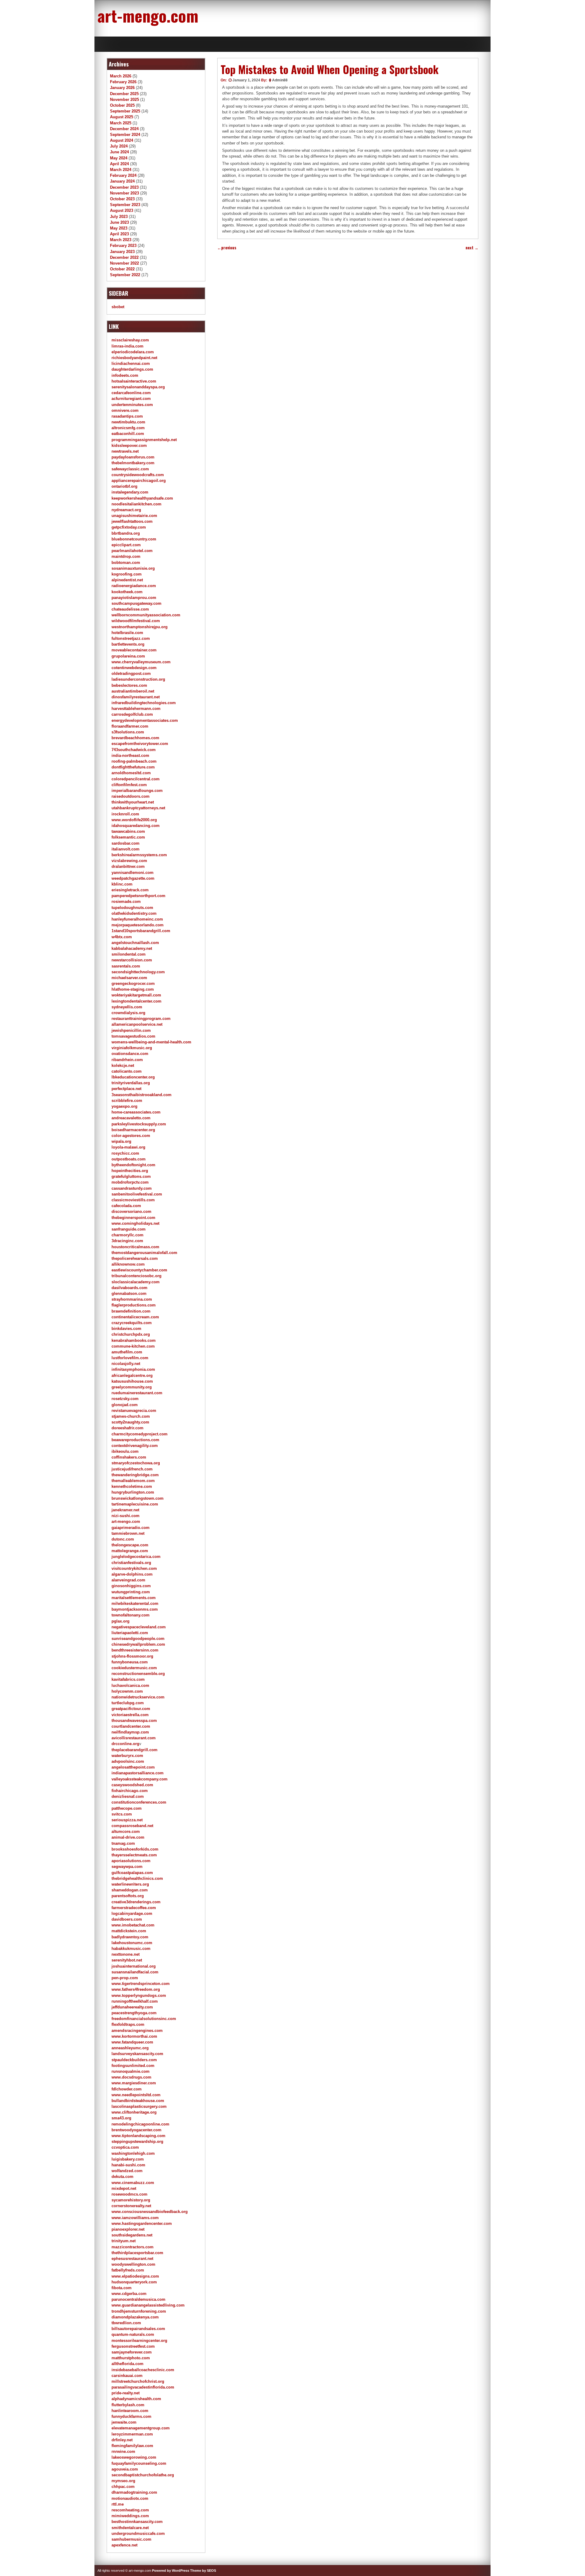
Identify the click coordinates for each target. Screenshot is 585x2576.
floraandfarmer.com (130, 726)
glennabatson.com (129, 1293)
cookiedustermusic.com (134, 1668)
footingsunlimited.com (133, 2066)
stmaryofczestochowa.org (136, 1463)
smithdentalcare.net (130, 2528)
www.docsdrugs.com (131, 2077)
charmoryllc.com (128, 1235)
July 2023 (119, 217)
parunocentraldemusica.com (138, 2299)
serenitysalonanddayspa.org (138, 387)
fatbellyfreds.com (128, 2270)
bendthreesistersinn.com (135, 1650)
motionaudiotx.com (130, 2498)
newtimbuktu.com (128, 422)
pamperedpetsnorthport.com (138, 896)
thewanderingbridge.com (135, 1475)
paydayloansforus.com (133, 457)
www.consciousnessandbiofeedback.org (150, 2212)
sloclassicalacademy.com (136, 1282)
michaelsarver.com (129, 978)
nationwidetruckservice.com (138, 1697)
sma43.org (121, 2118)
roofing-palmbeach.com (134, 761)
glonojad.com (125, 1405)
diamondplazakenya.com (135, 2317)
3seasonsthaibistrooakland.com (142, 1095)
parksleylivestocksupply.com (139, 1124)
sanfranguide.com (129, 1229)
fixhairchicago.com (130, 1791)
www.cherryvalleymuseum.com (141, 662)
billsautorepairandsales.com (138, 2329)
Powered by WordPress (171, 2571)
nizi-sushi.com (126, 1516)
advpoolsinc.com (128, 1761)
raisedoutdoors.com (131, 796)
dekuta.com (122, 2177)
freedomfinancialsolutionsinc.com (144, 2019)
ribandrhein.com (127, 1060)
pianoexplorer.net (128, 2229)
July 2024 (119, 146)
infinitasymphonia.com (133, 1369)
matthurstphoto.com (131, 2358)
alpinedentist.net (127, 580)
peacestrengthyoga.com (134, 2013)
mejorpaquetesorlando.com (138, 925)
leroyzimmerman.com (132, 2434)
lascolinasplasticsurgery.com (139, 2106)
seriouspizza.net (127, 1820)
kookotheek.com (127, 592)
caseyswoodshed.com (132, 1785)
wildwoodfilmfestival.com (136, 621)
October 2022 (122, 269)
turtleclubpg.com (128, 1703)
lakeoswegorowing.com (134, 2457)
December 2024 (124, 129)
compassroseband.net (132, 1826)
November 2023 (124, 193)
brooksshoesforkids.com (135, 1849)
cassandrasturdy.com (132, 1188)
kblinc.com (122, 884)
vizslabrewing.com (129, 861)
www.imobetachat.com (133, 1925)
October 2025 (122, 105)
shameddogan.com (130, 1890)
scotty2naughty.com (130, 1422)
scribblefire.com (127, 1101)
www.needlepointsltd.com (136, 2095)
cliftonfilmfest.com (129, 785)
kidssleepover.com (129, 445)
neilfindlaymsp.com (130, 1732)
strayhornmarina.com (132, 1299)
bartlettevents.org (128, 644)
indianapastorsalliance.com (138, 1773)
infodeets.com (125, 375)
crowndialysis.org (128, 1013)
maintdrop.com (126, 556)
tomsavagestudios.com (133, 1036)
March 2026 (121, 76)
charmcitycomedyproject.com (140, 1434)
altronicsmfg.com (128, 428)
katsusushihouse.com (132, 1381)
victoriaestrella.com (130, 1715)
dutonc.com (123, 1539)
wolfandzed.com (127, 2171)
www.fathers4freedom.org (136, 1989)
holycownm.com (127, 1691)
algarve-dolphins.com (132, 1574)
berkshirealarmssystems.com (139, 855)
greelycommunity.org (132, 1387)
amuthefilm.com (127, 1352)
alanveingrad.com (128, 1580)
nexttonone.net (126, 1954)
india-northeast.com (130, 755)
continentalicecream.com (135, 1317)
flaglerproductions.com (134, 1305)
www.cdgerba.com (129, 2294)
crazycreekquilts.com (132, 1323)
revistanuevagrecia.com (134, 1411)
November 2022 (124, 263)
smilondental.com (129, 954)
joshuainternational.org (134, 1966)
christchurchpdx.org (131, 1334)
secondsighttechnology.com (138, 972)
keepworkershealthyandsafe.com (142, 498)
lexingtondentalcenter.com (136, 1001)
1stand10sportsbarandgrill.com (141, 931)
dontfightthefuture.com (133, 767)
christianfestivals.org (131, 1563)
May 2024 (119, 158)
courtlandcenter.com (131, 1726)
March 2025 (121, 123)
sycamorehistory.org (131, 2200)
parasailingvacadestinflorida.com (143, 2387)
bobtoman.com (126, 563)
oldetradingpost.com (131, 673)
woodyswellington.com (133, 2264)
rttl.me (118, 2504)
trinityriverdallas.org (131, 1083)
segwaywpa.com (127, 1867)
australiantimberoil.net (133, 691)
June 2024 (119, 152)
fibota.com (122, 2288)
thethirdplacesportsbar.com (137, 2253)
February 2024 (123, 175)
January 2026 (122, 88)
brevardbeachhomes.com (135, 738)
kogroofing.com (127, 574)
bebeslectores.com (129, 685)
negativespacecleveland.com (139, 1627)
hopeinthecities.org (130, 1171)
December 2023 (124, 187)
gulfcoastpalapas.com (132, 1873)
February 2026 (123, 82)
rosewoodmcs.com (129, 2194)
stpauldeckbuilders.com (134, 2060)
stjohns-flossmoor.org (132, 1656)
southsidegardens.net (132, 2235)
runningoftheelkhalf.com (135, 2001)
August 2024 (122, 140)
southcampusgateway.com (136, 603)
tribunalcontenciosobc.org (136, 1276)
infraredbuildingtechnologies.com (144, 703)
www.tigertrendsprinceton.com (141, 1984)
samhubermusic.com (131, 2539)
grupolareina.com (128, 656)
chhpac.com (123, 2487)
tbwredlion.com (126, 2323)
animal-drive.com (128, 1837)
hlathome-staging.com (133, 989)
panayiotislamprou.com (134, 598)
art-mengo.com (148, 15)
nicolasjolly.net (126, 1364)
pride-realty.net (126, 2393)
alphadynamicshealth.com (136, 2399)
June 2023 (119, 222)
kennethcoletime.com (132, 1486)
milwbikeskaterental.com (135, 1603)
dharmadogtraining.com (134, 2492)
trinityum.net (124, 2241)
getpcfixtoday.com (129, 527)
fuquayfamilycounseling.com (139, 2463)
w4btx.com (122, 937)
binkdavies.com (126, 1329)
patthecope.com (127, 1808)
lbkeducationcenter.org (133, 1077)
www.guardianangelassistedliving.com (148, 2305)
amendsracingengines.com (137, 2031)
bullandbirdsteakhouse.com (138, 2101)
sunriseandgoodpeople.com (138, 1639)
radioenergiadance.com (134, 586)
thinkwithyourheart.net (133, 802)
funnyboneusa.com (130, 1662)
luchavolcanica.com (130, 1685)
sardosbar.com (126, 843)
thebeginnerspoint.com (133, 1218)
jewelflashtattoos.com (132, 521)
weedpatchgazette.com (133, 878)
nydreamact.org (126, 510)
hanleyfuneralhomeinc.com (137, 919)
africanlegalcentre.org (132, 1375)
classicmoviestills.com (133, 1200)
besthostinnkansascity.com (137, 2522)
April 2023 (119, 234)
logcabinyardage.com (132, 1913)
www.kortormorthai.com (134, 2036)
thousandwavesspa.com (134, 1721)
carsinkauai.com (127, 2376)
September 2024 (125, 135)
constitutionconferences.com (139, 1802)
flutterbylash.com (128, 2405)
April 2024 (119, 164)
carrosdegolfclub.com (132, 714)
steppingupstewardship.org (137, 2141)
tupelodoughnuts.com (132, 908)
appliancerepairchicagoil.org (139, 481)
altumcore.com (126, 1831)
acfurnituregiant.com (131, 399)
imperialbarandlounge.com (137, 791)
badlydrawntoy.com (130, 1937)
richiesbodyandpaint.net (134, 358)
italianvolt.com (126, 849)
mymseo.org (123, 2481)
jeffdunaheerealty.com (132, 2007)
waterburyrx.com (127, 1756)
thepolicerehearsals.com (135, 1258)
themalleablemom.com (133, 1481)
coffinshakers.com (129, 1457)
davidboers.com (127, 1919)
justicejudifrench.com (132, 1469)
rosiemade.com (126, 901)
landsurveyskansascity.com (137, 2054)
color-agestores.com (131, 1136)
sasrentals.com (126, 966)
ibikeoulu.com (125, 1451)
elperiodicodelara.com (133, 352)
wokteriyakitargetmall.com (136, 995)
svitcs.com (122, 1814)
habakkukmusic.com (131, 1949)
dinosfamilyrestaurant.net (136, 697)
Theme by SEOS (203, 2571)
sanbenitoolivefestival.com (137, 1194)
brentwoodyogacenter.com (136, 2130)
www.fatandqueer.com (132, 2042)
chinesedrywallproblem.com (138, 1644)
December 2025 (124, 94)
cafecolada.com (126, 1206)
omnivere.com (125, 410)
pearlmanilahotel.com (132, 551)
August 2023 (122, 210)
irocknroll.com (125, 814)
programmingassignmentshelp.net (144, 440)
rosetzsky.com (125, 1399)
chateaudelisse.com (130, 609)
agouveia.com (125, 2469)
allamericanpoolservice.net (137, 1024)
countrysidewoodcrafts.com (138, 475)
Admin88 (280, 80)
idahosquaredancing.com (136, 826)
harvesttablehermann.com (136, 709)
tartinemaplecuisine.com (135, 1504)
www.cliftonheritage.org (134, 2112)
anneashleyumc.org (130, 2048)
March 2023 (121, 240)
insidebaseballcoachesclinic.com (143, 2370)
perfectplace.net (126, 1089)
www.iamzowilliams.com (135, 2218)
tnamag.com (123, 1843)
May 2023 (119, 228)
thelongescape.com (130, 1545)
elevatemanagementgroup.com (141, 2428)
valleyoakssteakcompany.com (140, 1779)
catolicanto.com (127, 1071)
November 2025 (124, 100)
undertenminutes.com (132, 405)
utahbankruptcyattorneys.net (138, 808)
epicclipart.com (126, 545)
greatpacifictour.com (131, 1709)
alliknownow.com (128, 1264)
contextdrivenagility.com (135, 1446)
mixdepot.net (124, 2188)
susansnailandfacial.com (135, 1972)
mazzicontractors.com (133, 2247)
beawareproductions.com (135, 1440)
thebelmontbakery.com (133, 463)
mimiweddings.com (130, 2516)
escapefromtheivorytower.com (140, 744)
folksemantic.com (128, 837)
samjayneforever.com (132, 2352)
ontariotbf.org (124, 486)
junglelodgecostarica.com (136, 1557)
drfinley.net (122, 2440)
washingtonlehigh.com (133, 2153)
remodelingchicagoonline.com (140, 2124)
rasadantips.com (127, 416)
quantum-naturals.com (133, 2334)
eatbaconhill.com (128, 434)
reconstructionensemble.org (138, 1674)
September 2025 (125, 111)
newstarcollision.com (132, 960)
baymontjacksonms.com (135, 1609)
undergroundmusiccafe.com (138, 2533)
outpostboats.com (129, 1159)
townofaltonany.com (131, 1615)
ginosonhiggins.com (131, 1586)
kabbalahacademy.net (132, 948)
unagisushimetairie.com (134, 516)
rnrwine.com (123, 2451)
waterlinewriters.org (130, 1884)
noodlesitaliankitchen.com (136, 504)
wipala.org (121, 1141)
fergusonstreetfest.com (133, 2346)
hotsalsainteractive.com (134, 381)
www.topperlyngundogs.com (139, 1995)
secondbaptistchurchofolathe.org (143, 2475)
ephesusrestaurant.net (132, 2259)
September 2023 (125, 205)
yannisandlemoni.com (133, 873)
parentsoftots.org (128, 1896)
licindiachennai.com (131, 363)
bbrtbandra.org (126, 533)
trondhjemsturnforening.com (139, 2311)
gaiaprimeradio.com (131, 1528)
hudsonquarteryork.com (134, 2282)
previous (227, 248)
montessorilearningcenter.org (139, 2341)
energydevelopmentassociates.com (145, 720)
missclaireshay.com (130, 340)
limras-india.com (128, 346)
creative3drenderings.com (136, 1902)
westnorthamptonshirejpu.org (140, 627)
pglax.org (121, 1621)
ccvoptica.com (125, 2147)
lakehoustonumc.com (132, 1943)
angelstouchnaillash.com (135, 943)
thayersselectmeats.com (134, 1855)
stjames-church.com (131, 1416)
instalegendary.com (130, 492)
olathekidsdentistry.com (134, 913)
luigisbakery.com (128, 2159)
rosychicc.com (125, 1153)
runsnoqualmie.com (131, 2071)
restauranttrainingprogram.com (141, 1019)
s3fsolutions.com (128, 732)
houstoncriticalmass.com (135, 1247)
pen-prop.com (125, 1978)
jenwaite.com (124, 2422)
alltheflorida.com (128, 2364)
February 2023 (123, 246)
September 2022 (125, 275)
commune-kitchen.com (133, 1346)
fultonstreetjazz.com (131, 638)
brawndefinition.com (131, 1311)
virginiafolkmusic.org (132, 1048)
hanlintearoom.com (130, 2411)
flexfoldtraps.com (128, 2024)
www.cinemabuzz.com (133, 2183)
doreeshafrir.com (128, 1428)
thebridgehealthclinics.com (137, 1878)
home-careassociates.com (136, 1112)
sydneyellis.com (127, 1007)
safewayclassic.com (130, 469)
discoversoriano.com (131, 1211)
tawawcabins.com (128, 831)
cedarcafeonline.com (131, 393)
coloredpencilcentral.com (136, 779)
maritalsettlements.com (134, 1598)
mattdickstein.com (129, 1931)
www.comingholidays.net (135, 1223)
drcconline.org (125, 1744)
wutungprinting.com (131, 1592)
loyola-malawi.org (128, 1147)
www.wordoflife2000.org (134, 820)
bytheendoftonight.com (133, 1165)
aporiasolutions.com (131, 1861)
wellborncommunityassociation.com (146, 615)
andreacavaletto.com (131, 1118)
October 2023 (122, 199)
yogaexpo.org (124, 1106)
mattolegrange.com (130, 1551)
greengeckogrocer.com (133, 983)
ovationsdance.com (130, 1054)
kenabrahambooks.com (134, 1340)
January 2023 (122, 252)
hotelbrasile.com (127, 633)
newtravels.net (125, 451)
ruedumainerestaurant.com (137, 1393)
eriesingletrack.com (130, 890)
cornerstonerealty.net (131, 2206)
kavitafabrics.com (128, 1679)
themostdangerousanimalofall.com (144, 1253)
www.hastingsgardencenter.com (142, 2223)
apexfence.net (124, 2545)
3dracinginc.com (127, 1241)
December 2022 (124, 257)
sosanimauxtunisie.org (133, 568)
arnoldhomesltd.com (131, 773)
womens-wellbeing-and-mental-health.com (151, 1042)
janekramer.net (125, 1510)
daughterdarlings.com (132, 369)
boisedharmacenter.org (133, 1130)
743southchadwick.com (134, 750)
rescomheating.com (130, 2510)
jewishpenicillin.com (131, 1030)
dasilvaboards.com (129, 1288)
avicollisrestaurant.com (134, 1738)
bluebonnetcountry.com (134, 539)
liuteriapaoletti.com (130, 1633)
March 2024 (121, 170)
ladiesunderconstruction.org (138, 679)
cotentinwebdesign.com (134, 668)
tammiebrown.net (128, 1533)
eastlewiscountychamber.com (139, 1270)
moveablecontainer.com (134, 650)
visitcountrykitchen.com (134, 1568)
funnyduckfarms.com (131, 2416)
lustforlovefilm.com (130, 1358)
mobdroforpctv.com (130, 1182)
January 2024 (122, 181)
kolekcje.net (123, 1065)
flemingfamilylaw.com (132, 2446)
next (472, 248)
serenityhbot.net (127, 1960)
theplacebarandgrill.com (135, 1750)
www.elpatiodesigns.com (135, 2276)
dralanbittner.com (128, 866)
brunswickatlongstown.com (138, 1498)
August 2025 (122, 117)
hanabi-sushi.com (128, 2165)
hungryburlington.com (133, 1492)
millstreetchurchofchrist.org (138, 2381)
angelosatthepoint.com (133, 1767)
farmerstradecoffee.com (134, 1908)
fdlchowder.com (127, 2089)
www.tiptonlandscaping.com (138, 2136)
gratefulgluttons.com (131, 1176)
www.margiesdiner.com (134, 2083)
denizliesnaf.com (128, 1796)
